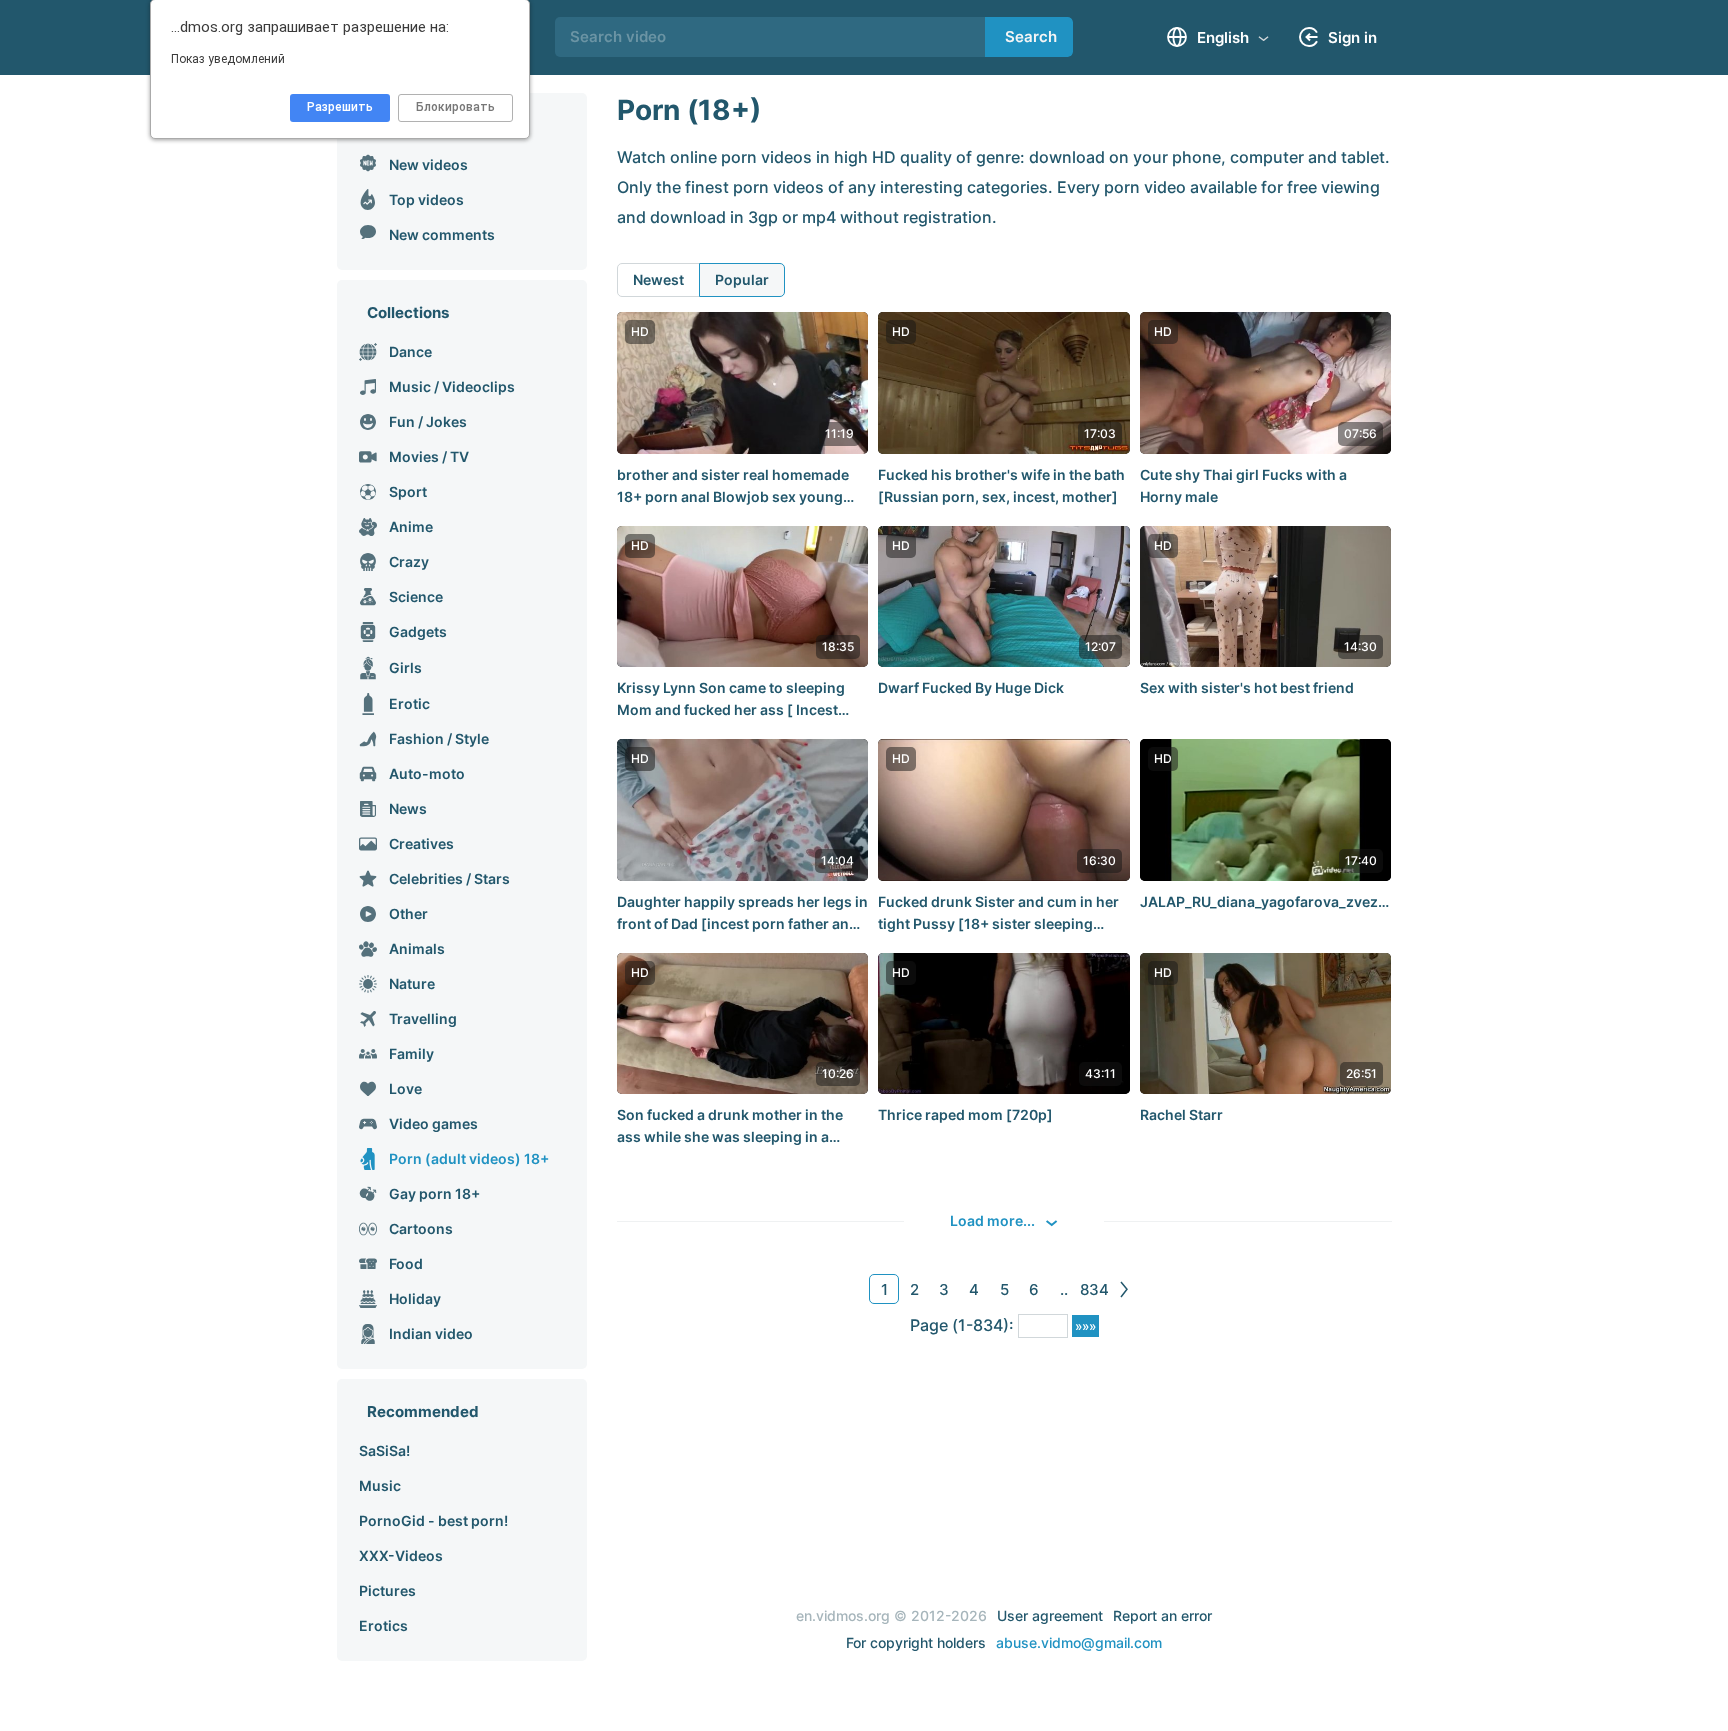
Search (1031, 36)
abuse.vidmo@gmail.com (1079, 1642)
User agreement (1050, 1615)
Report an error (1162, 1615)
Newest (658, 279)
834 (1094, 1289)
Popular (742, 279)
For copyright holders (916, 1642)
